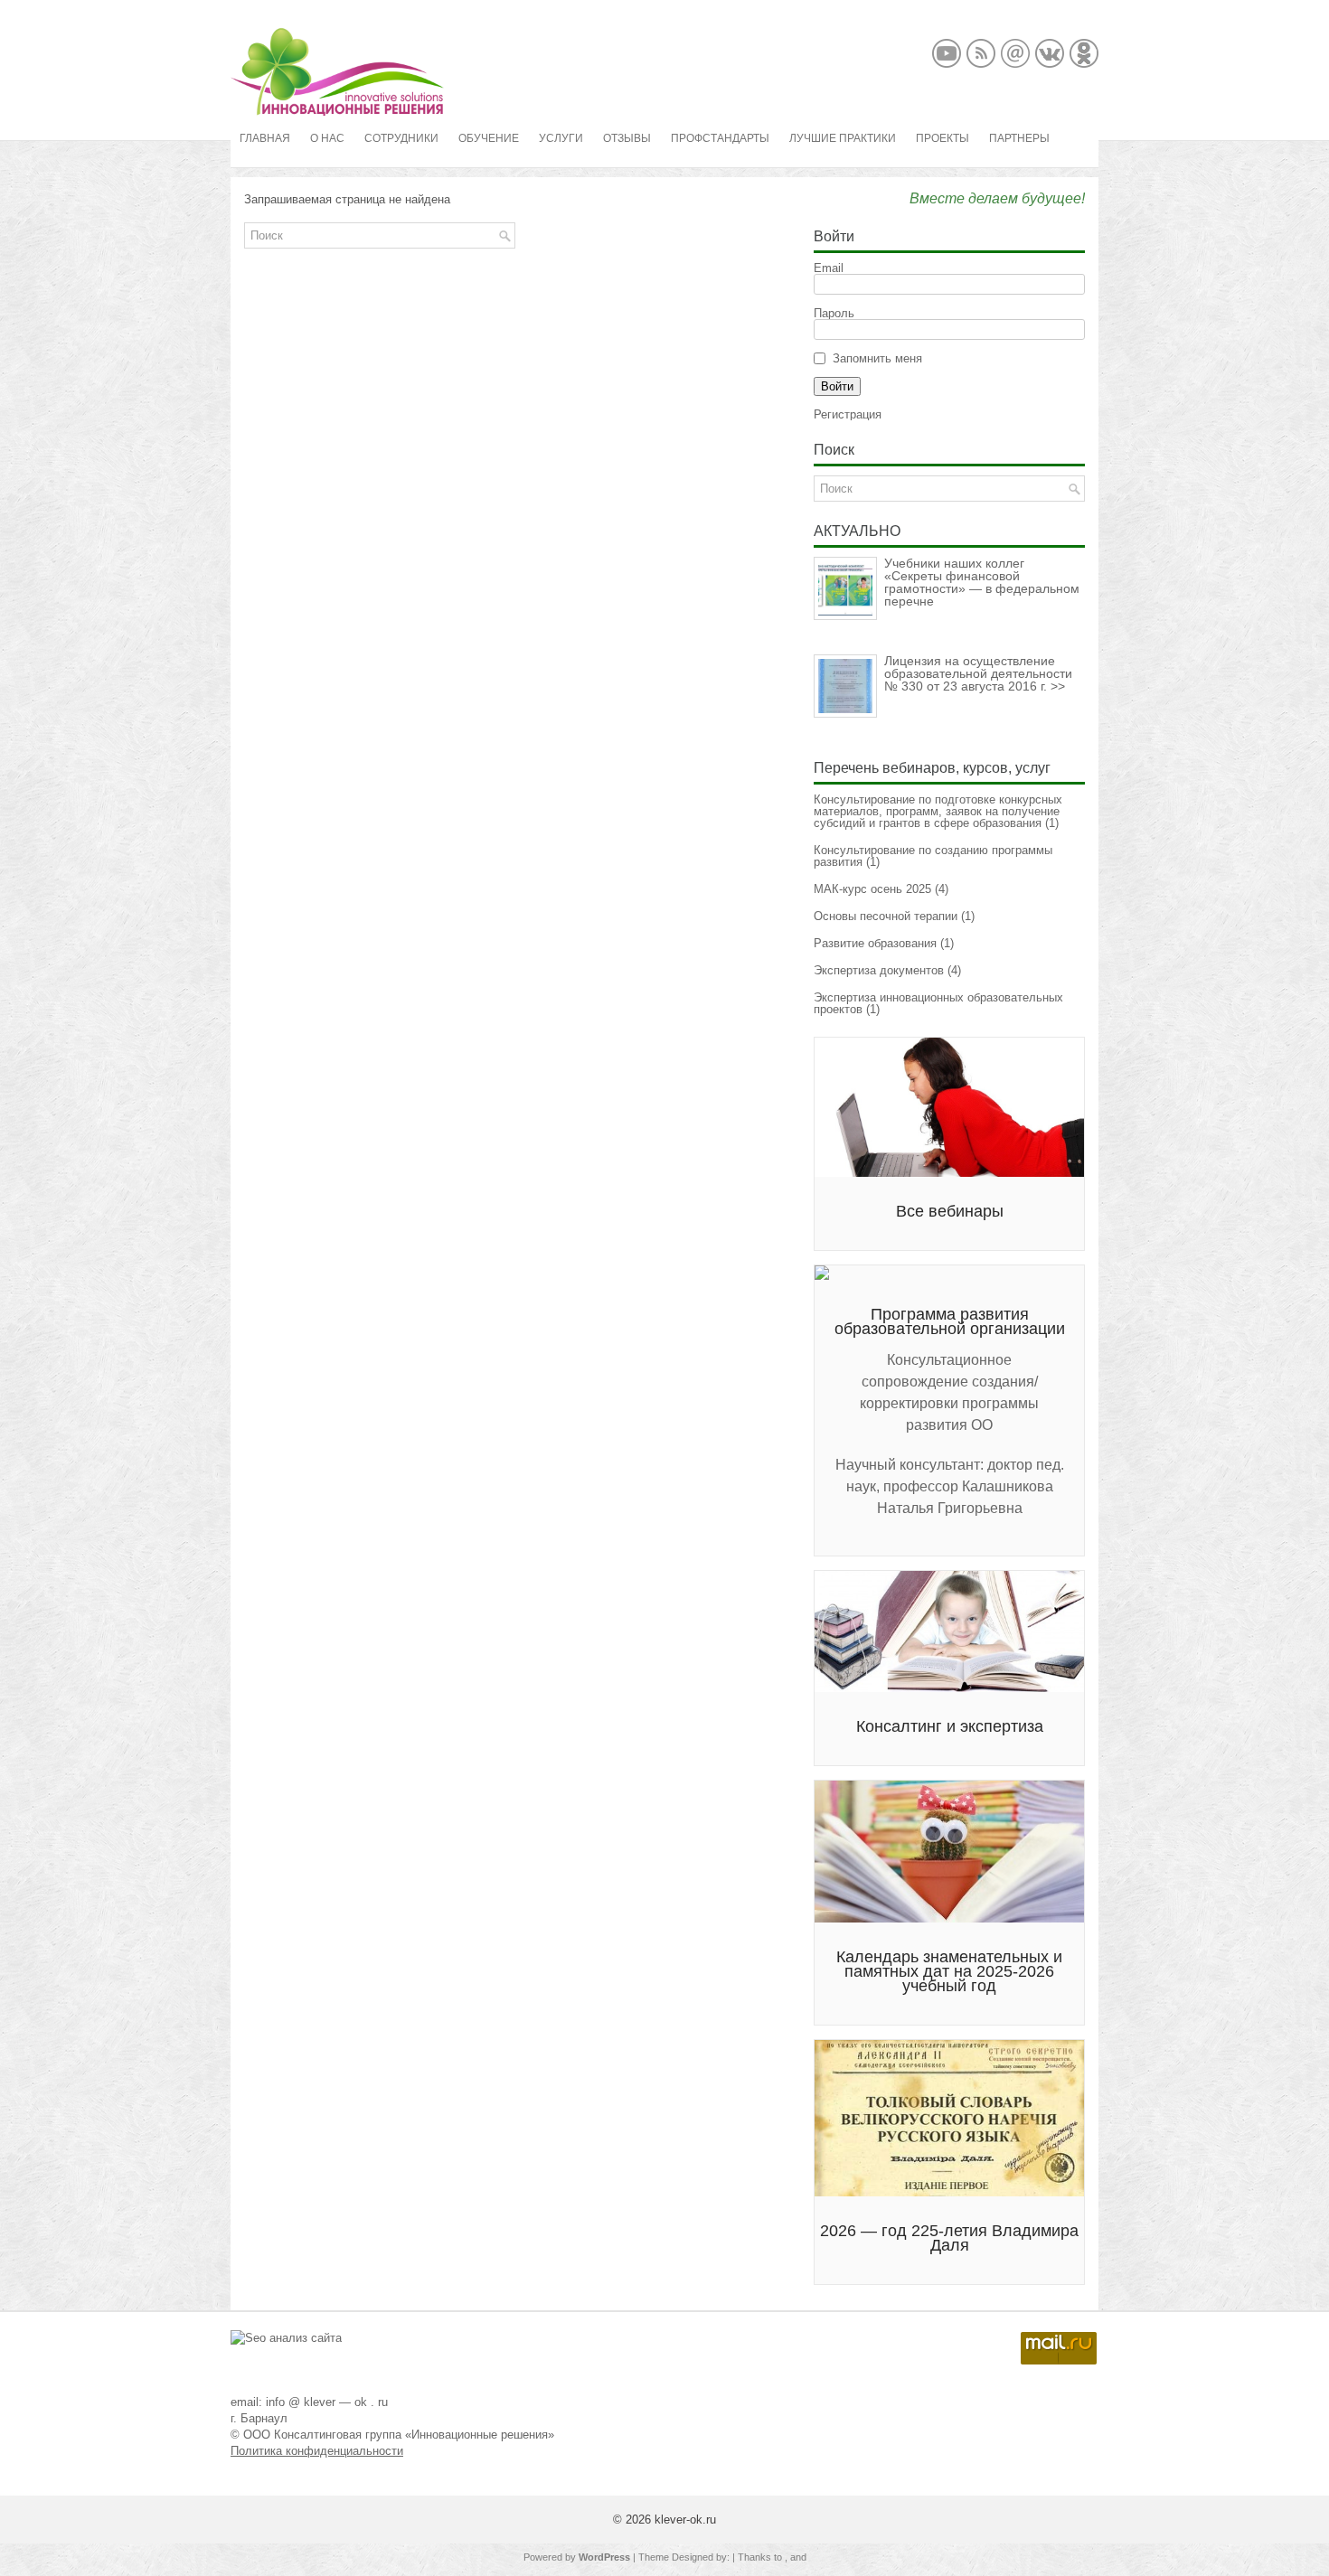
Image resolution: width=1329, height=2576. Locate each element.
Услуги (561, 138)
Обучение (489, 138)
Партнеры (1019, 138)
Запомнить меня (877, 358)
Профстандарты (720, 138)
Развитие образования (875, 943)
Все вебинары (950, 1211)
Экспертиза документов (879, 970)
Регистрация (848, 414)
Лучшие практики (843, 138)
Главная (265, 138)
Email (829, 268)
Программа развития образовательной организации (950, 1321)
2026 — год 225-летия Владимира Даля (949, 2238)
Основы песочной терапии (886, 916)
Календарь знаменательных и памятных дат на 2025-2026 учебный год (949, 1971)
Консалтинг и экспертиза (950, 1726)
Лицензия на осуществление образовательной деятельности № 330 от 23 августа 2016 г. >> (978, 673)
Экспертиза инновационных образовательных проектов (938, 1003)
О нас (327, 138)
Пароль (834, 313)
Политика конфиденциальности (317, 2451)
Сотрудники (401, 138)
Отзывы (627, 138)
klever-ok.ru (685, 2520)
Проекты (943, 138)
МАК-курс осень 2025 (872, 889)
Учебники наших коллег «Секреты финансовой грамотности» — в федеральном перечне (982, 582)
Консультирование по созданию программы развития (933, 856)
